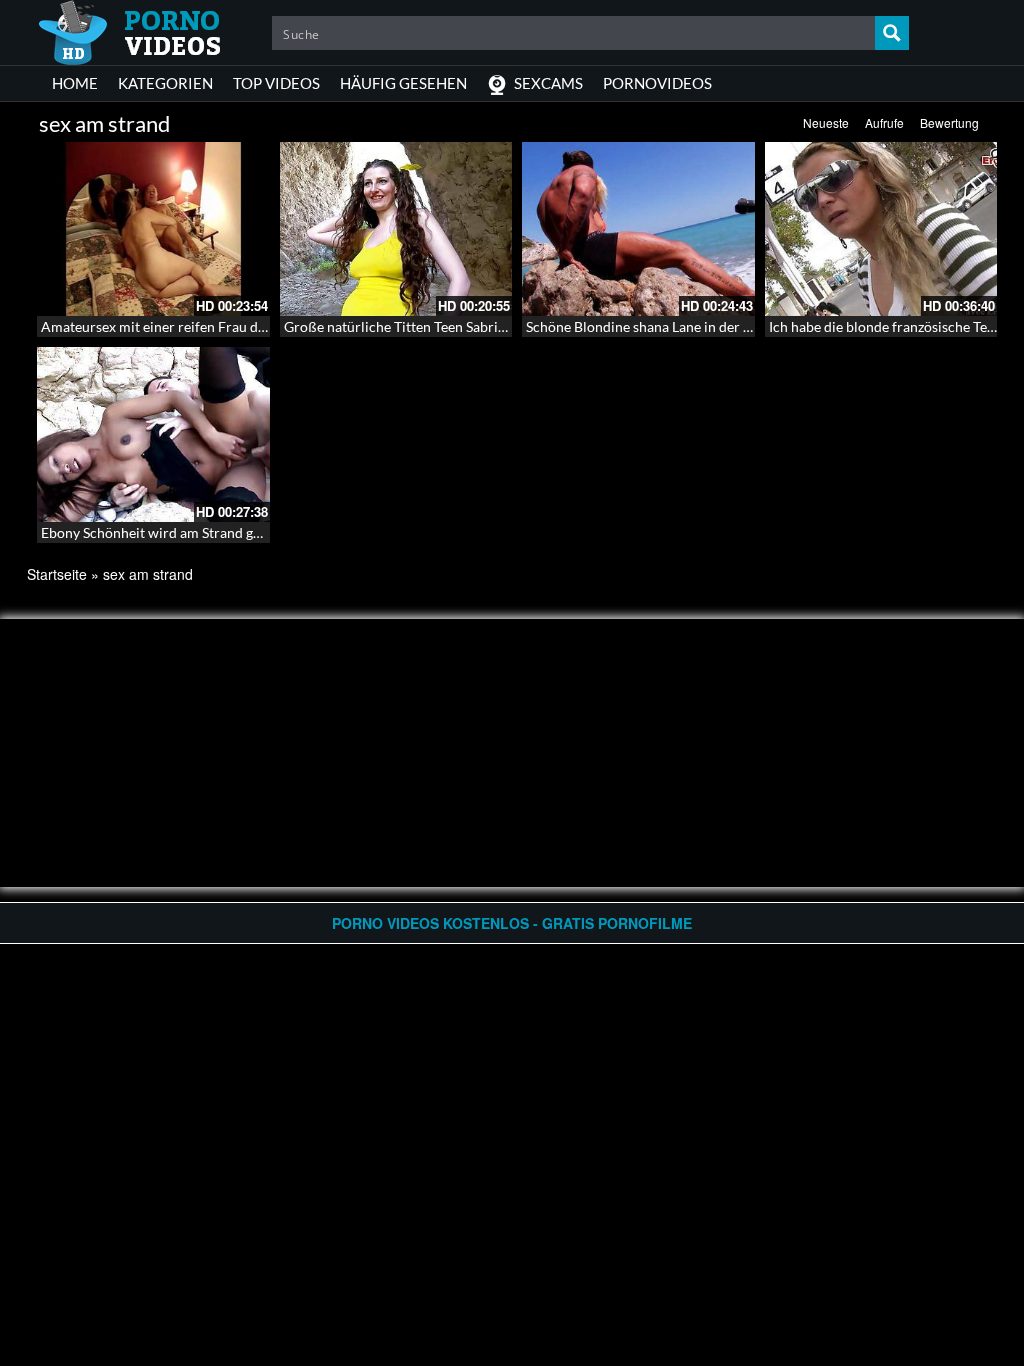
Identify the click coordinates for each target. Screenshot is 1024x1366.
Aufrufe (884, 122)
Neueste (826, 122)
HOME (75, 83)
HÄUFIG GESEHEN (403, 83)
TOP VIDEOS (276, 83)
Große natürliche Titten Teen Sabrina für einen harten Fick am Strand (497, 326)
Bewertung (949, 122)
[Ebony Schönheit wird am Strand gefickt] (153, 434)
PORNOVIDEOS (657, 83)
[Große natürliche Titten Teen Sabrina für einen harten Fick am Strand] (396, 229)
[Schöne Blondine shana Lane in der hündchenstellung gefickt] (638, 229)
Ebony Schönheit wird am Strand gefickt (164, 532)
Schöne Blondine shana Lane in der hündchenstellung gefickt (712, 326)
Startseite (57, 574)
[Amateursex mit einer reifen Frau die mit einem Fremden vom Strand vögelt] (153, 229)
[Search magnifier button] (892, 33)
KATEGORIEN (165, 83)
